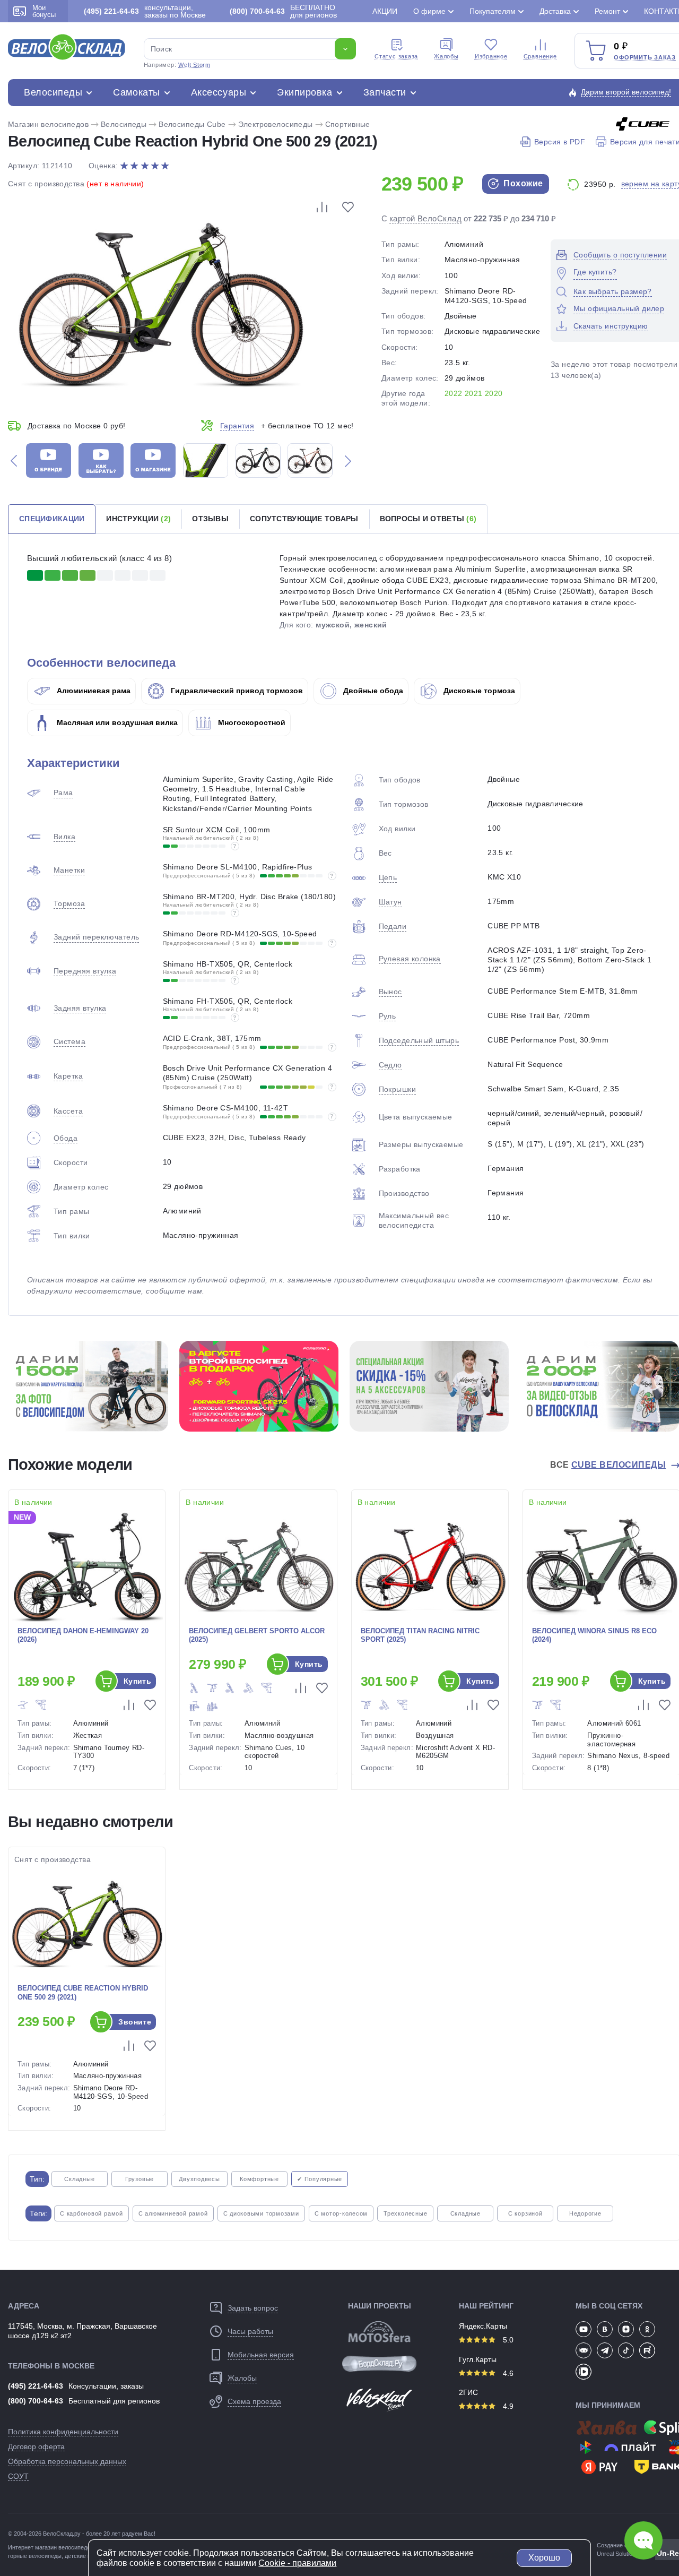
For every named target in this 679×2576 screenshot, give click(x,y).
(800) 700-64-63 (36, 2401)
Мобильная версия (261, 2355)
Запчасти (385, 92)
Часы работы (250, 2331)
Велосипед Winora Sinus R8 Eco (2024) (594, 1635)
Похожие (522, 183)
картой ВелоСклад (425, 218)
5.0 (507, 2340)
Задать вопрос (253, 2308)
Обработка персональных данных (67, 2461)
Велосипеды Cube (192, 124)
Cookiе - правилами (297, 2563)
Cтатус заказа (396, 56)
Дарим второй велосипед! (626, 92)
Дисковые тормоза (478, 691)
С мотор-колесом (341, 2213)
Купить (138, 1681)
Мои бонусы (44, 11)
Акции (385, 11)
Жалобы (446, 56)
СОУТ (18, 2476)
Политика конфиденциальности (63, 2432)
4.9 (507, 2406)
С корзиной (525, 2213)
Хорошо (544, 2558)
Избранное (491, 56)
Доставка (555, 11)
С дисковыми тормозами (261, 2213)
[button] (14, 460)
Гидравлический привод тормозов (236, 691)
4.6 (507, 2373)
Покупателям (493, 11)
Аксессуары (219, 92)
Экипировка (304, 92)
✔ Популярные (320, 2179)
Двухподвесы (199, 2179)
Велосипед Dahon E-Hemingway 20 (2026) (83, 1635)
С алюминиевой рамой (173, 2213)
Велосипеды (53, 92)
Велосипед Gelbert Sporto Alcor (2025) (257, 1635)
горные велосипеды (35, 2556)
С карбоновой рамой (92, 2213)
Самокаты (136, 92)
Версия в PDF (560, 142)
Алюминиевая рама (93, 691)
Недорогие (585, 2213)
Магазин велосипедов (48, 124)
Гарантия (237, 426)
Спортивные (348, 124)
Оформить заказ (645, 57)
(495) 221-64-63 (36, 2386)
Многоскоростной (251, 722)
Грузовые (140, 2179)
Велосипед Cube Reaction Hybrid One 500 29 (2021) (83, 1993)
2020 (494, 393)
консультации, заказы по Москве (145, 11)
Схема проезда (254, 2401)
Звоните (135, 2022)
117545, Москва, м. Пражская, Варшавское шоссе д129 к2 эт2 (82, 2331)
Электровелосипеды (276, 124)
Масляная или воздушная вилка (116, 722)
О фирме (429, 11)
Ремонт (607, 11)
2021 (474, 393)
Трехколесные (405, 2213)
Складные (79, 2179)
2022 (454, 393)
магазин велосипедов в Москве (77, 2547)
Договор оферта (36, 2446)
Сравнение (540, 56)
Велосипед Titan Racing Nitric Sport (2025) (420, 1635)
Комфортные (259, 2179)
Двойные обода (372, 691)
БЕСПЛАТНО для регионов (283, 11)
